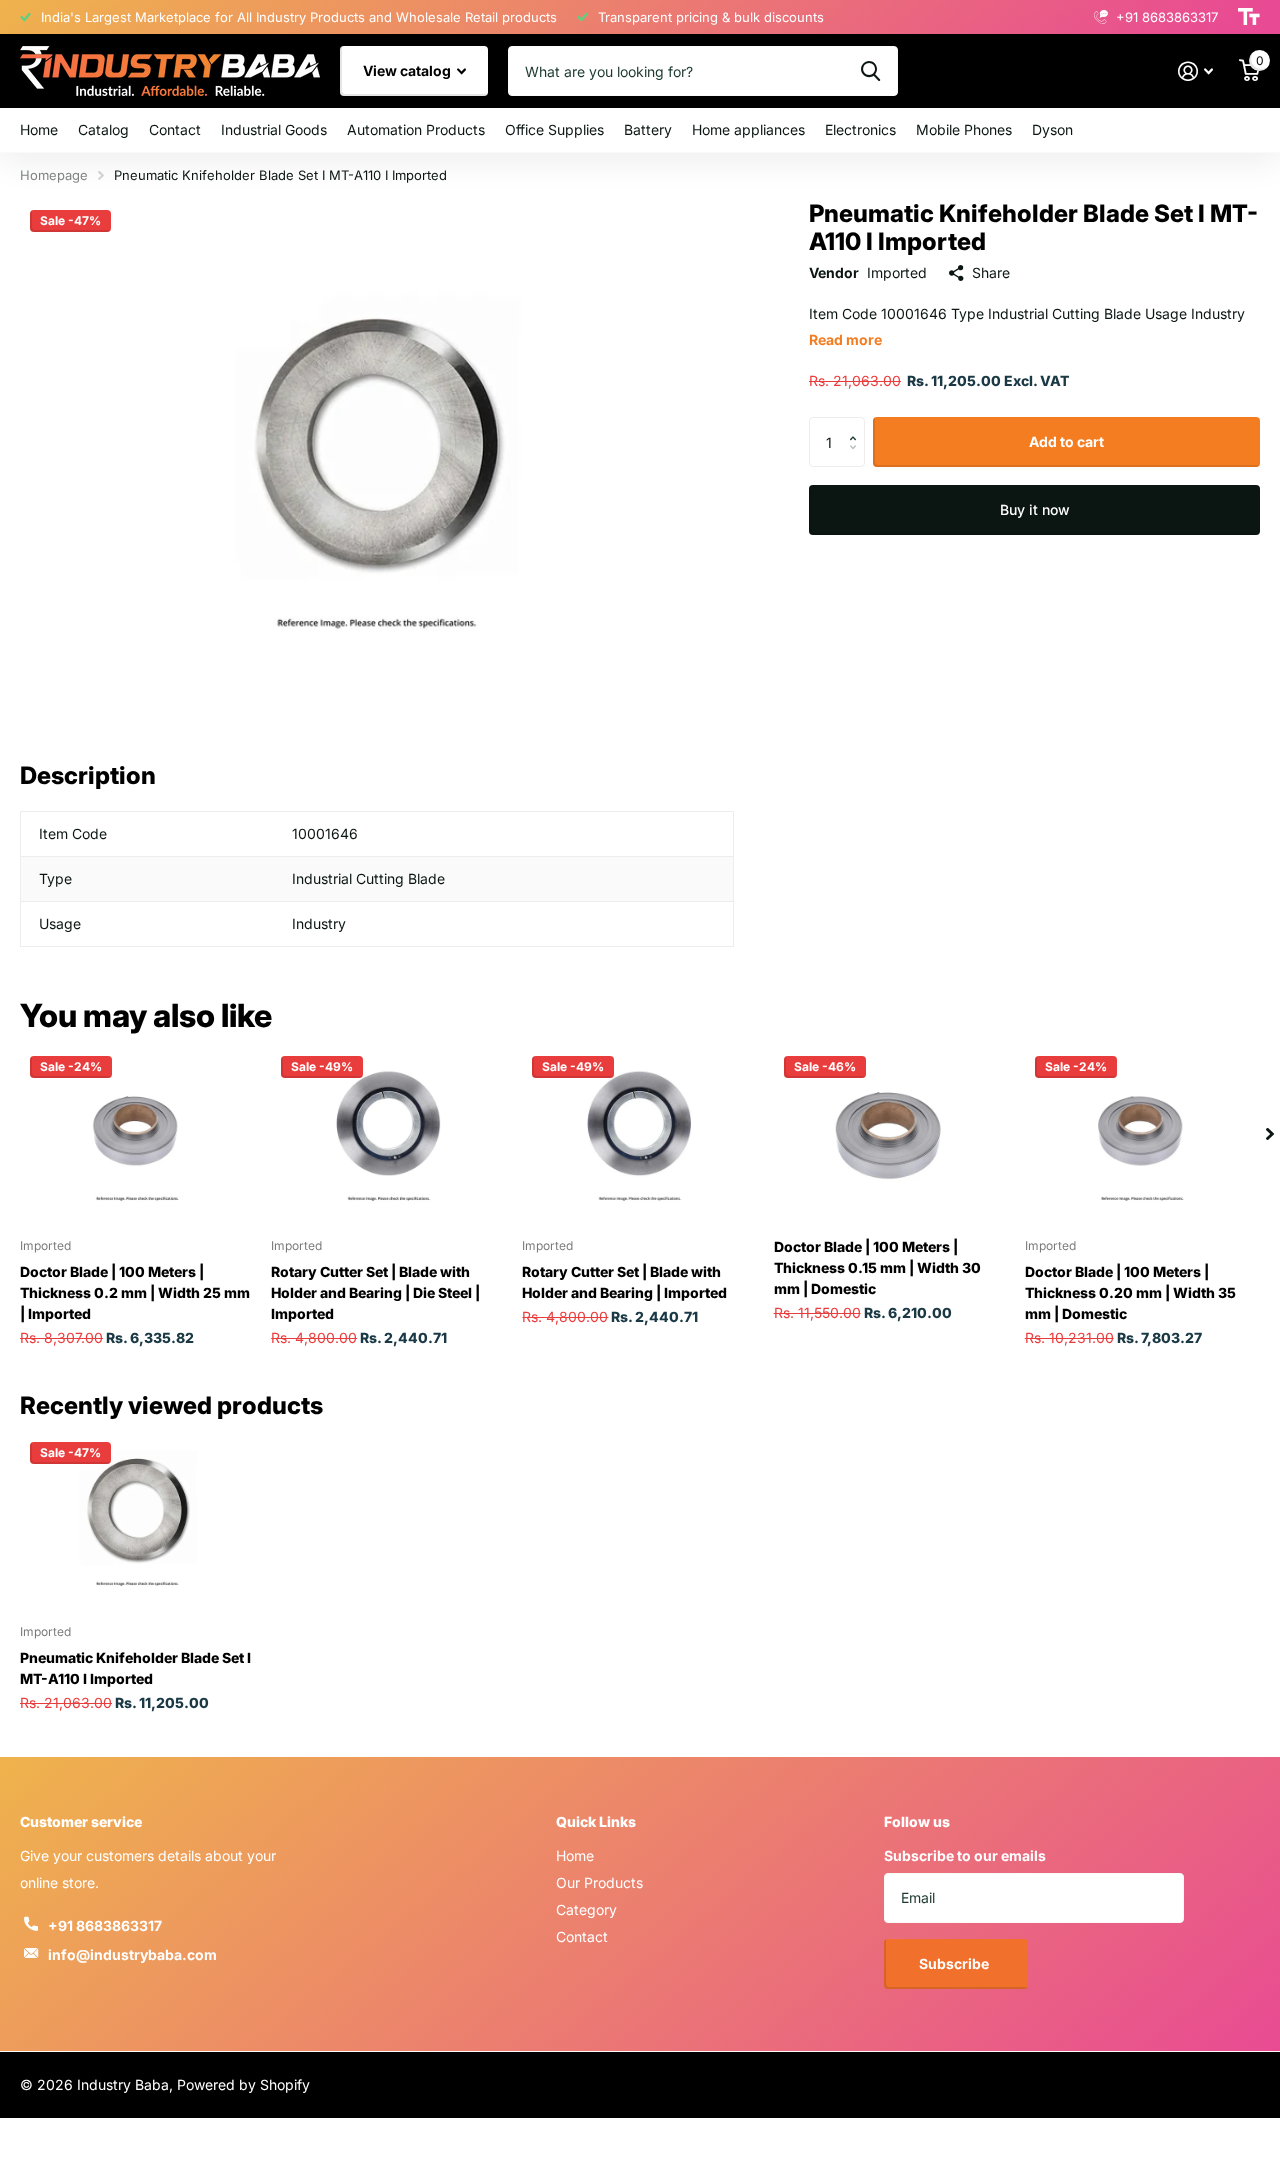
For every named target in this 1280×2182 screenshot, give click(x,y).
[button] (857, 424)
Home (39, 129)
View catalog (408, 70)
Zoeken (870, 71)
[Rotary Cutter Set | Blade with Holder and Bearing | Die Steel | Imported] (388, 1134)
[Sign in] (1195, 71)
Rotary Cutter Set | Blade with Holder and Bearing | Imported (624, 1282)
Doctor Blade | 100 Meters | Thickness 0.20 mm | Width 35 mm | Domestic (1130, 1292)
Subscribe (955, 1963)
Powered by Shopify (243, 2084)
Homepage (54, 175)
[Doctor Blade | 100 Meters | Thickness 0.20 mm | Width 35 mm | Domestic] (1142, 1134)
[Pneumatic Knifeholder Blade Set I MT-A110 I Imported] (137, 1520)
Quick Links (596, 1821)
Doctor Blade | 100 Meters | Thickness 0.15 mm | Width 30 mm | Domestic (877, 1267)
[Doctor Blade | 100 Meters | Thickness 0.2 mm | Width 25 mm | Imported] (137, 1134)
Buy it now (1035, 509)
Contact (175, 129)
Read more (845, 339)
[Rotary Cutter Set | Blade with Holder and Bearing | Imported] (639, 1134)
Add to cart (1066, 441)
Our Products (599, 1882)
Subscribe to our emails (965, 1855)
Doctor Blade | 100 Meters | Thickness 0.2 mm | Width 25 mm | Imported (135, 1292)
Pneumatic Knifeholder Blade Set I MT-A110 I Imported (135, 1668)
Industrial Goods (274, 129)
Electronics (860, 129)
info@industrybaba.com (132, 1954)
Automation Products (416, 129)
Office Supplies (554, 129)
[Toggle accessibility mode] (1249, 17)
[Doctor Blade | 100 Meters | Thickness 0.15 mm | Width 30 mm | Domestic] (891, 1134)
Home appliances (748, 129)
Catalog (103, 129)
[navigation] (1270, 1134)
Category (586, 1909)
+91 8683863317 (105, 1925)
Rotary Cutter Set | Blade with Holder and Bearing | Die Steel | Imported (375, 1292)
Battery (648, 129)
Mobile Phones (964, 129)
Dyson (1052, 129)
